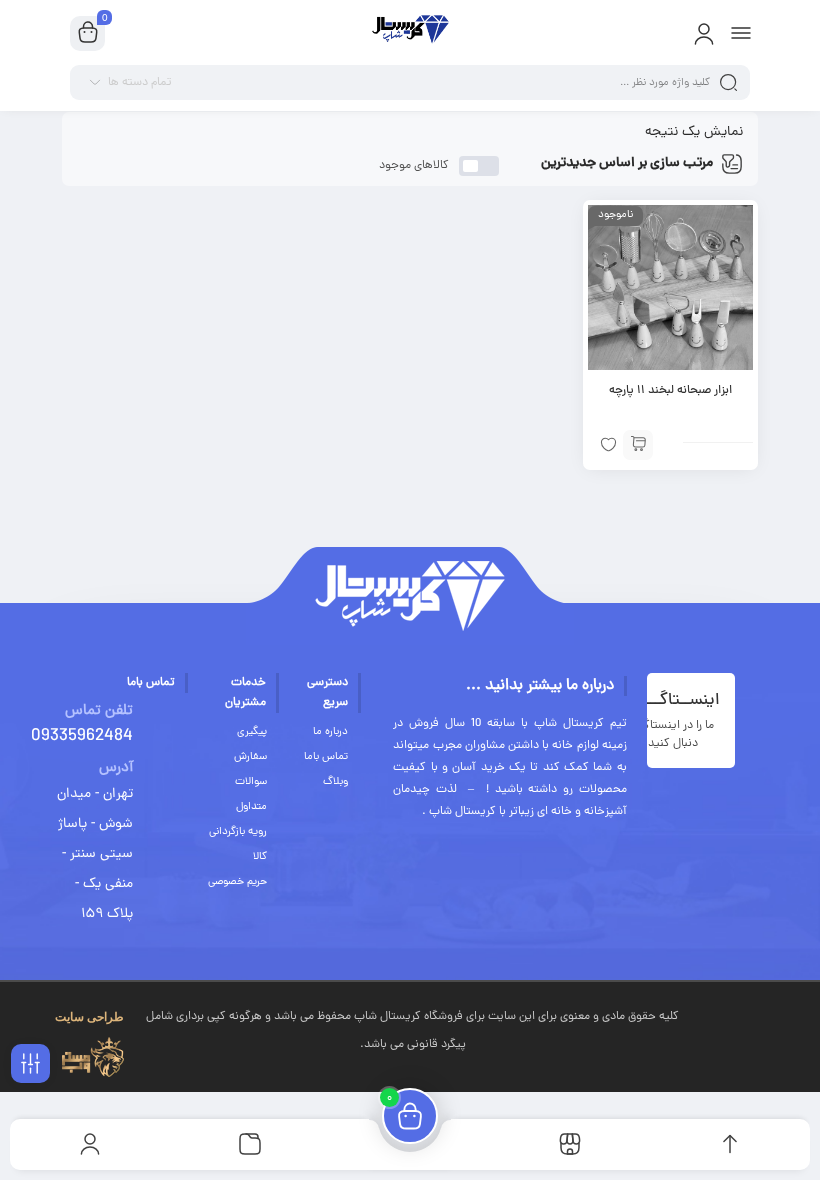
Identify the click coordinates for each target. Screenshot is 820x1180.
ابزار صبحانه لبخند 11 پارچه (670, 391)
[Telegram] (737, 1013)
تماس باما (326, 757)
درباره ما (330, 732)
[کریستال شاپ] (409, 33)
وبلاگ (335, 782)
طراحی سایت (89, 1017)
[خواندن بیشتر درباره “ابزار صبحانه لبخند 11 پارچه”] (638, 445)
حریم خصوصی (237, 882)
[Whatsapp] (794, 1013)
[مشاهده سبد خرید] (88, 34)
